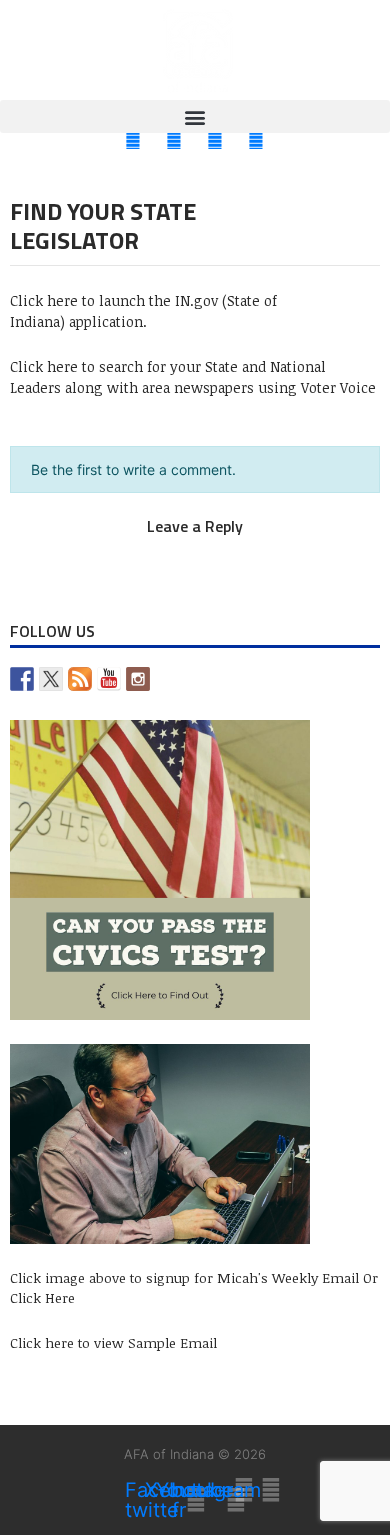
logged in (172, 547)
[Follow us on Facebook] (22, 679)
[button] (195, 116)
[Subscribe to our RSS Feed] (80, 679)
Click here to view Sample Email (113, 1342)
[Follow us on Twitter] (51, 679)
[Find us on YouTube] (109, 679)
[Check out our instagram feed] (138, 679)
